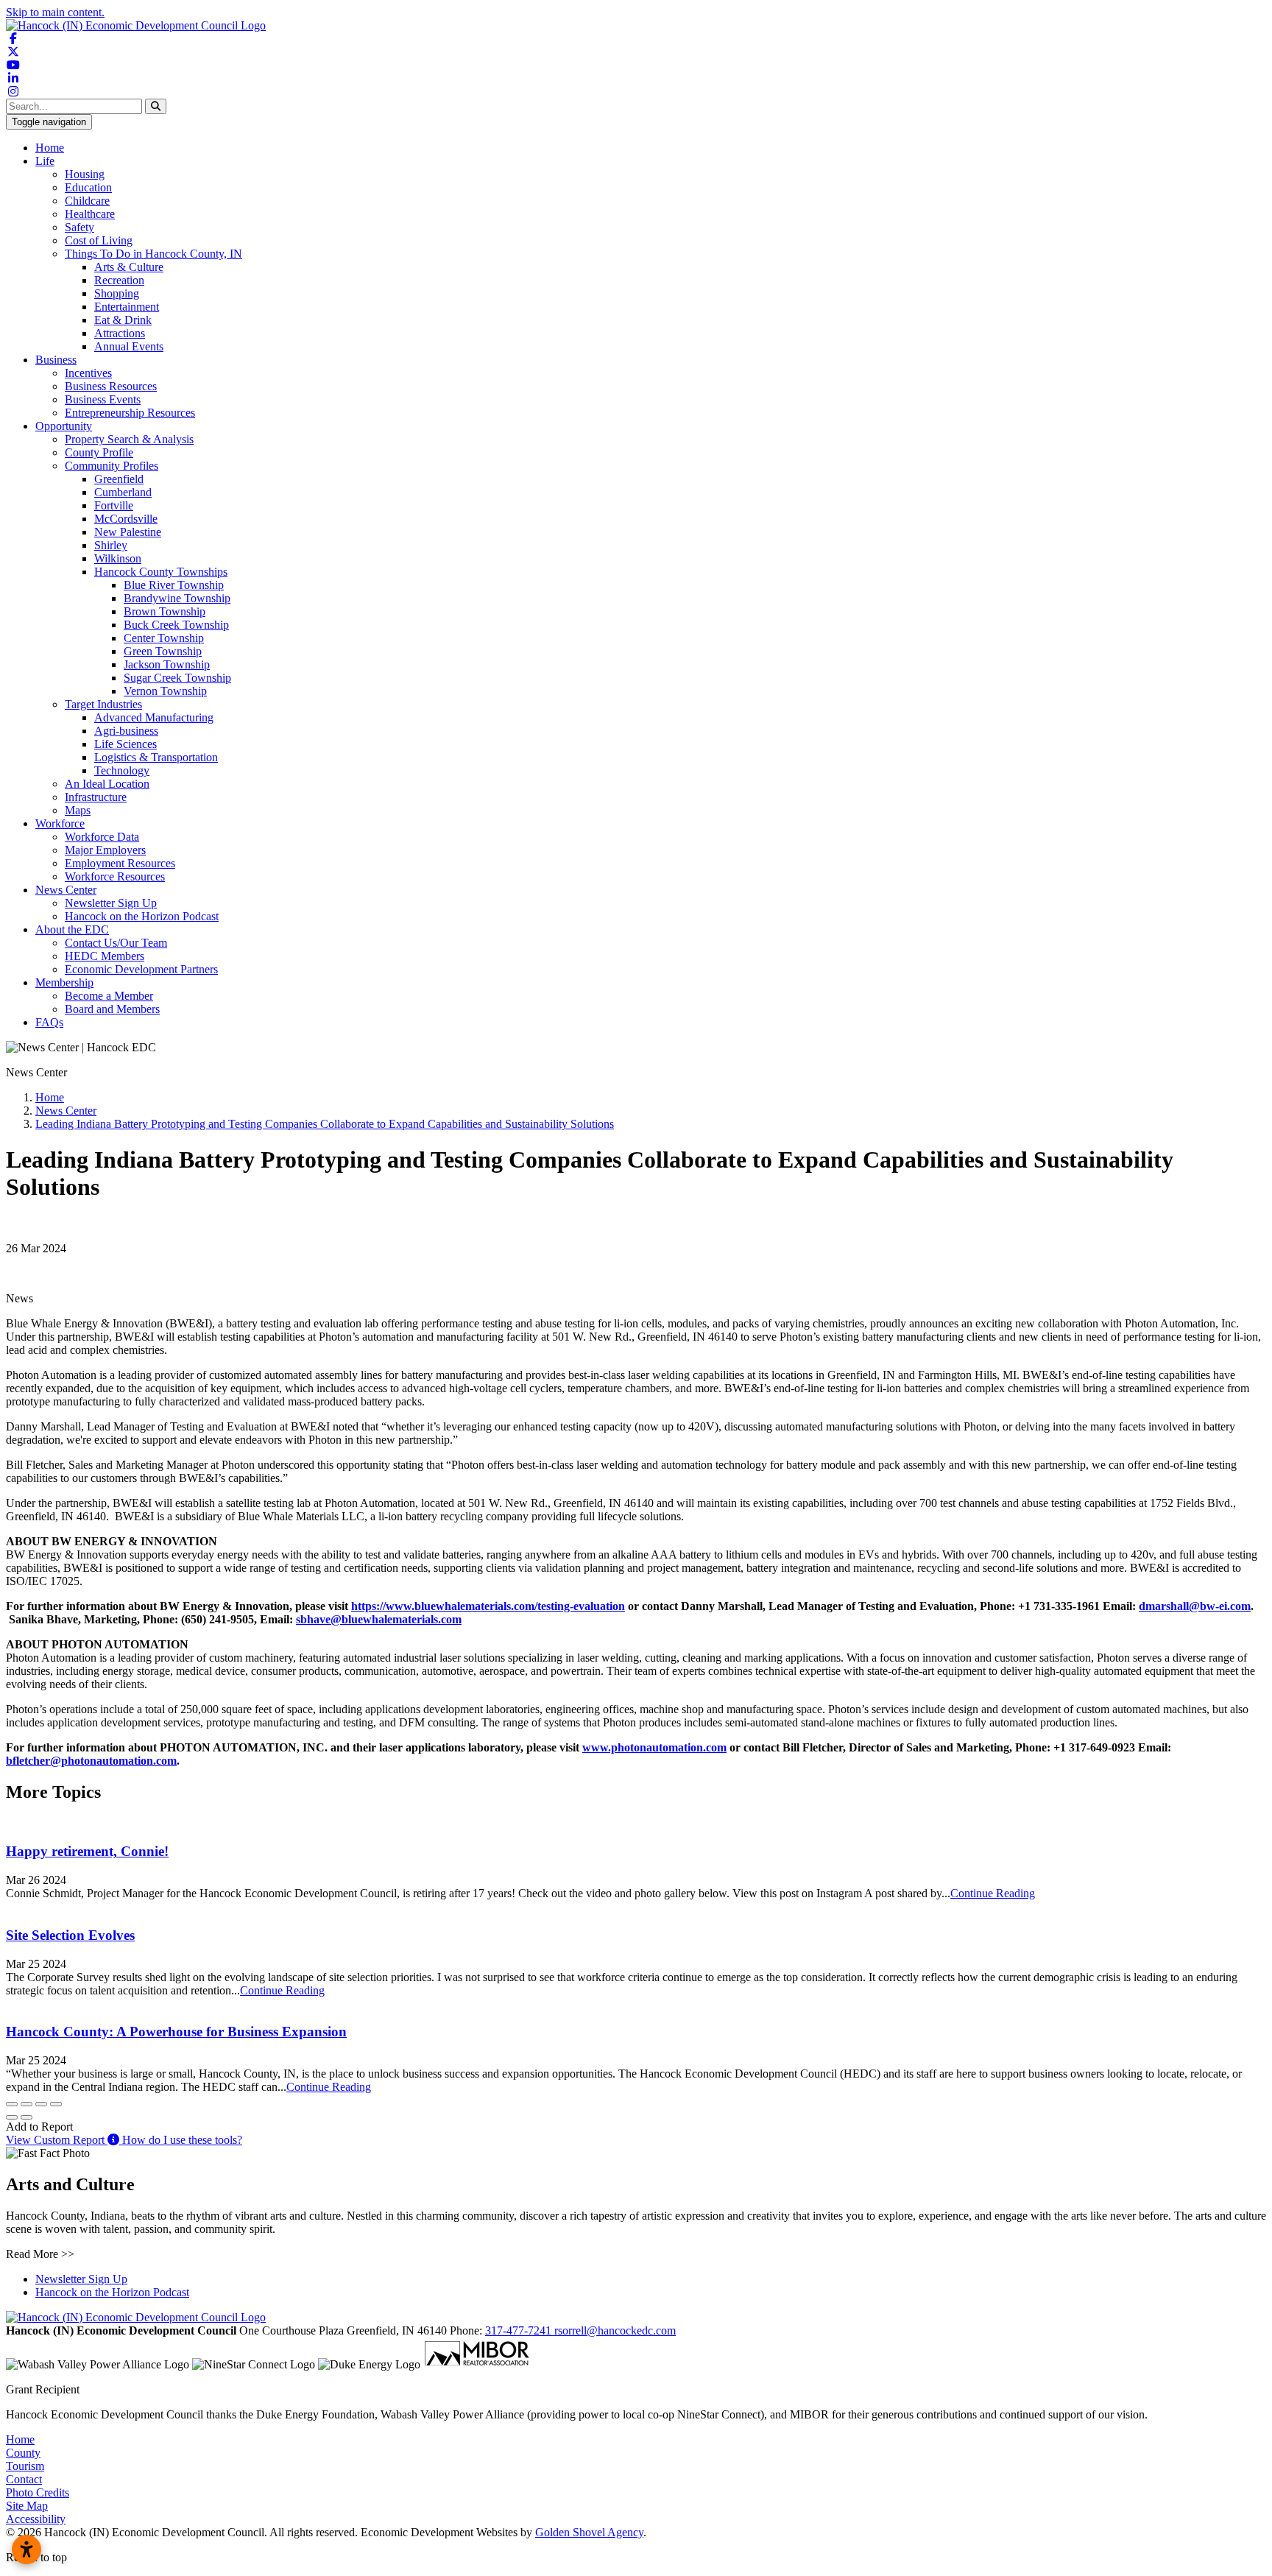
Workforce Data (102, 837)
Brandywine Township (177, 598)
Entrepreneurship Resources (130, 413)
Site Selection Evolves (70, 1935)
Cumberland (123, 492)
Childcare (87, 201)
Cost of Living (99, 240)
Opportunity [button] (64, 426)
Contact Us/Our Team (116, 943)
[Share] (26, 2104)
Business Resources (111, 386)
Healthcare (90, 214)
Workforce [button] (60, 823)
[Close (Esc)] (12, 2104)
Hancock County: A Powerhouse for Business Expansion (176, 2032)
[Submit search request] (156, 106)
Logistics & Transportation (156, 757)
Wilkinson (118, 558)
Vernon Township (165, 691)
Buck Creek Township (176, 625)
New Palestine (128, 532)
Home (50, 148)
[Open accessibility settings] (26, 2549)
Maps (78, 810)
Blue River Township (174, 585)
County (23, 2453)
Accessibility (36, 2519)
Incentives (88, 373)
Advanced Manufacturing (154, 717)
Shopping (117, 293)
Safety (79, 227)
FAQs (49, 1022)
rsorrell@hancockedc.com (615, 2330)
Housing (85, 174)
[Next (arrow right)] (26, 2117)
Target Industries (103, 704)
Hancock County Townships (161, 572)
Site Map (27, 2506)
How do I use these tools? (181, 2140)
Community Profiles (112, 466)
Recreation (119, 280)
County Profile (99, 452)
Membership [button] (64, 982)
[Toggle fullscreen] (41, 2104)
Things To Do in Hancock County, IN (153, 254)
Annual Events (129, 346)
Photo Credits (38, 2492)
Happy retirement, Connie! (87, 1851)
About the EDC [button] (72, 929)
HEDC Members (105, 956)
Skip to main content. (55, 12)
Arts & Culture (129, 267)
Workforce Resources (115, 876)
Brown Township (165, 611)
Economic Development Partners (141, 969)
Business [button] (56, 360)
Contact (24, 2479)
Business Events (103, 399)
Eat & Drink (123, 320)
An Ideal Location (107, 784)
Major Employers (105, 850)
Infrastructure (96, 797)
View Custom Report (57, 2140)
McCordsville (126, 519)
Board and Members (112, 1009)
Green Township (163, 651)
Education (88, 187)
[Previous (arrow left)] (12, 2117)
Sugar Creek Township (177, 678)
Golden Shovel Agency (589, 2532)
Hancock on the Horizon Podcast (142, 916)
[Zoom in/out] (56, 2104)
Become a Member (109, 996)
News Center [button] (66, 890)
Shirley (111, 545)
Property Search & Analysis (129, 439)
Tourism (25, 2466)
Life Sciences (126, 744)
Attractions (120, 333)
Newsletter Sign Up (111, 903)
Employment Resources (120, 863)
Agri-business (126, 731)
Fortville (114, 505)
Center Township (164, 638)
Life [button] (45, 161)
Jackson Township (167, 664)
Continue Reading (993, 1893)
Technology (122, 770)
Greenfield (119, 479)
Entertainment (127, 307)
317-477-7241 (520, 2330)
